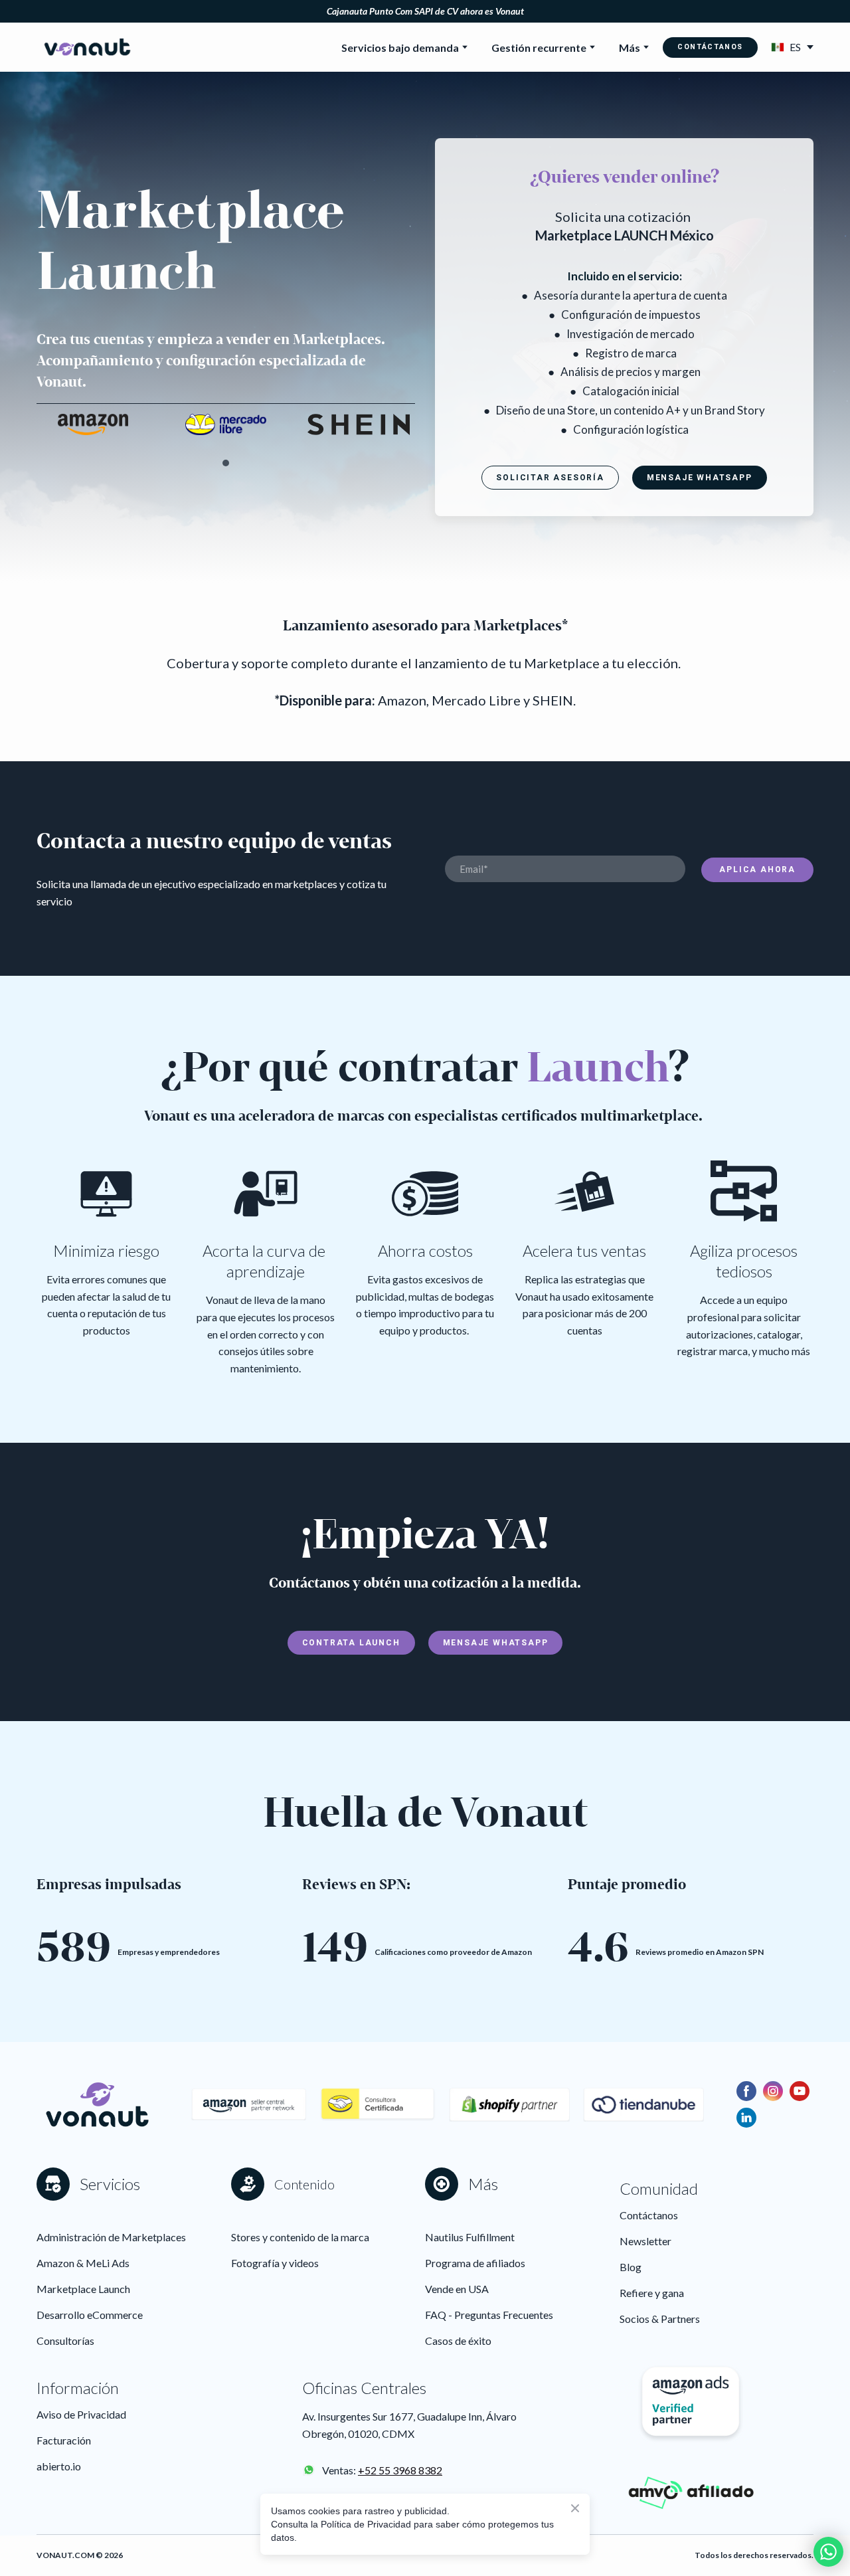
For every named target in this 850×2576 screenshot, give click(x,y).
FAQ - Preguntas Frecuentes (489, 2315)
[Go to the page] (377, 2104)
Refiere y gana (652, 2293)
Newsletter (645, 2241)
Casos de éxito (458, 2341)
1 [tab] (226, 463)
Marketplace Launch (83, 2289)
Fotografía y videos (275, 2263)
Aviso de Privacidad (81, 2414)
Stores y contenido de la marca (300, 2237)
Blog (631, 2267)
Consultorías (65, 2341)
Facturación (64, 2440)
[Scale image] (93, 424)
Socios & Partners (660, 2319)
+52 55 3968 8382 (400, 2470)
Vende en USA (457, 2289)
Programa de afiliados (475, 2263)
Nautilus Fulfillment (470, 2237)
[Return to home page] (87, 47)
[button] (710, 47)
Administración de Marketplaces (111, 2237)
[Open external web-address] (309, 2470)
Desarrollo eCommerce (90, 2315)
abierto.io (59, 2466)
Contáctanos (649, 2215)
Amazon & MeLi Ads (83, 2263)
